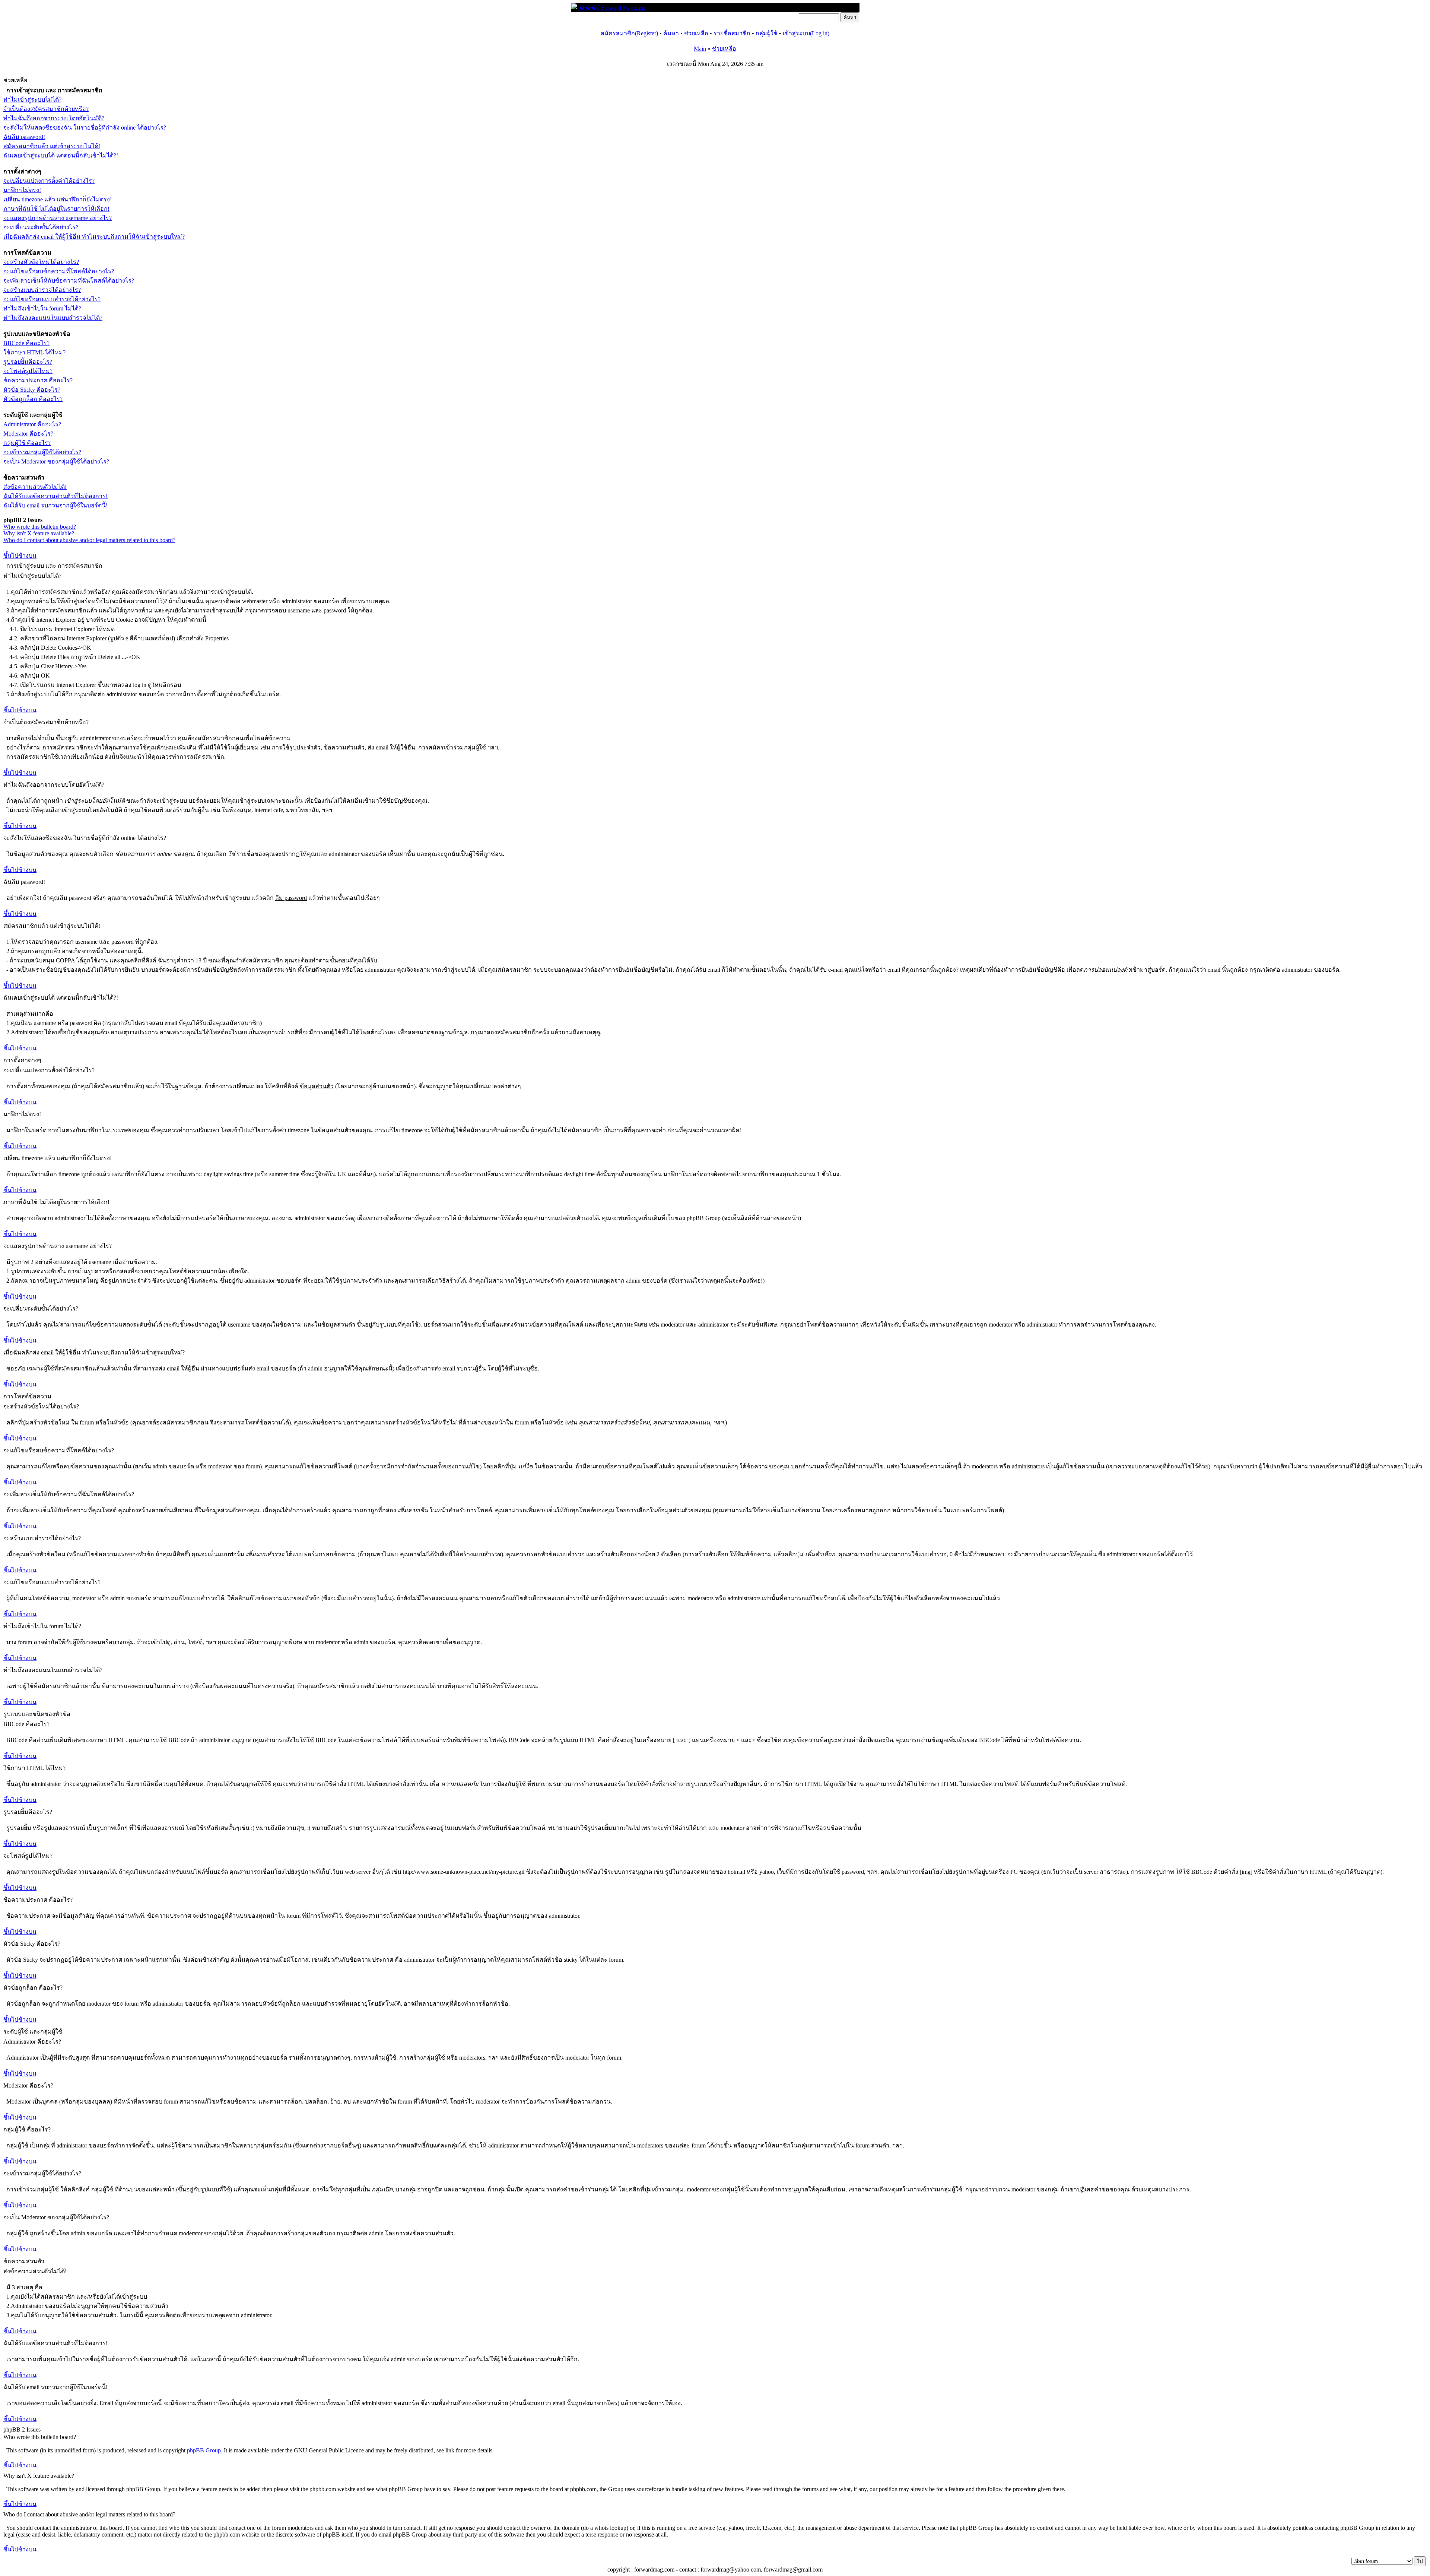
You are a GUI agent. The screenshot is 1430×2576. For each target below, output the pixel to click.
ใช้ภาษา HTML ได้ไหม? (34, 352)
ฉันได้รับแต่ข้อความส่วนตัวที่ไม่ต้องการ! (55, 496)
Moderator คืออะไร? (28, 434)
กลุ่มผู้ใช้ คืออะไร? (27, 443)
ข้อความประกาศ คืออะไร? (38, 380)
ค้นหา (671, 33)
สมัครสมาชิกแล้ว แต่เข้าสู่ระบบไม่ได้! (52, 146)
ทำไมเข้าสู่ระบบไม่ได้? (32, 100)
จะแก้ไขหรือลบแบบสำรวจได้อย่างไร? (52, 299)
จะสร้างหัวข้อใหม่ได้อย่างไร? (41, 262)
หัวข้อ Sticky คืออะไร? (32, 390)
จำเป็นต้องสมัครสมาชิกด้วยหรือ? (46, 109)
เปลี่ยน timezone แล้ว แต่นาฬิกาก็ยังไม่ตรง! (58, 199)
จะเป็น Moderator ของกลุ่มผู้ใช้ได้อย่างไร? (56, 461)
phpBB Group (204, 2450)
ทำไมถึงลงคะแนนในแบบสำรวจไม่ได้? (53, 318)
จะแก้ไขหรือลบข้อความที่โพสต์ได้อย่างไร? (59, 271)
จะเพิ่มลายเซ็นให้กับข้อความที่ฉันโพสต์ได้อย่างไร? (69, 281)
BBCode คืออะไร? (26, 343)
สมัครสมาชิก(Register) (629, 33)
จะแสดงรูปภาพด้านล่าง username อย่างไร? (58, 218)
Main (700, 49)
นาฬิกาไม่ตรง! (22, 190)
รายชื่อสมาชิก (732, 33)
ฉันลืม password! (24, 137)
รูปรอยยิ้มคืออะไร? (28, 362)
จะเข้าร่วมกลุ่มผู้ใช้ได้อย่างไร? (42, 452)
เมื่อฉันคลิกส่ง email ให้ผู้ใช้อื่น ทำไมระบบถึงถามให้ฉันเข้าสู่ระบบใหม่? (94, 237)
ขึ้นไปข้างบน (20, 556)
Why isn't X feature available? (39, 533)
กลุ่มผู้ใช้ (767, 33)
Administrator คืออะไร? (32, 424)
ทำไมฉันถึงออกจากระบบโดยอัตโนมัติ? (54, 118)
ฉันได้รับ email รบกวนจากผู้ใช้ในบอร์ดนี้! (55, 505)
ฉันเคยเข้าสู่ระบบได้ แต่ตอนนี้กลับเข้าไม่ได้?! (61, 155)
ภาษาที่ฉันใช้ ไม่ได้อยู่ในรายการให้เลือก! (56, 209)
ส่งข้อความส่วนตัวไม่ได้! (35, 487)
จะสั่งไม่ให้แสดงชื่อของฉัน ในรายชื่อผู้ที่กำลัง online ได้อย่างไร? (85, 128)
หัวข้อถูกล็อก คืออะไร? (33, 399)
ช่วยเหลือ (696, 33)
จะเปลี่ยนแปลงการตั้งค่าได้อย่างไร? (49, 181)
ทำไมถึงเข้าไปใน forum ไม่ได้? (42, 308)
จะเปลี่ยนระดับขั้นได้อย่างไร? (41, 227)
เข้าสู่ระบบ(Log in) (806, 33)
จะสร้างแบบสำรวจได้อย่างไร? (42, 290)
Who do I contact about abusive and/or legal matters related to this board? (89, 540)
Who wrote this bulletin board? (40, 527)
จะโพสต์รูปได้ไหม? (28, 371)
